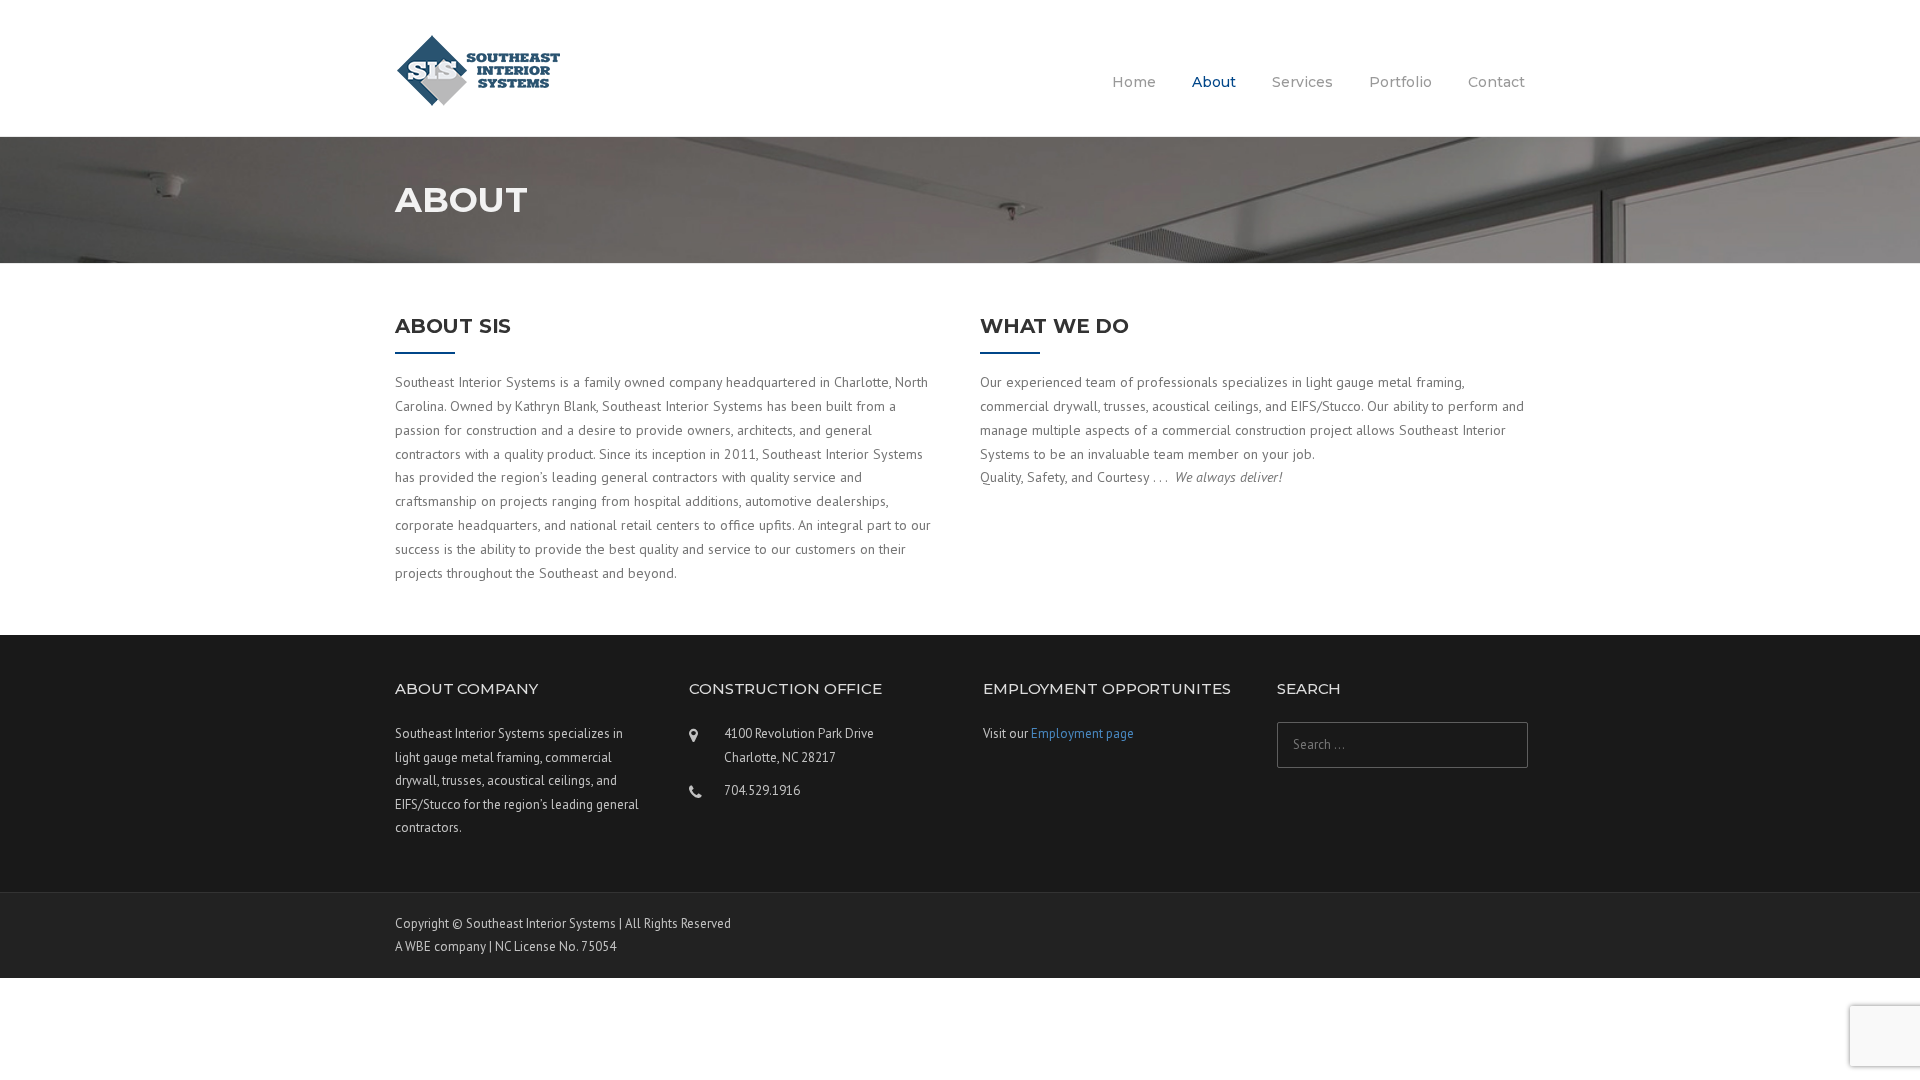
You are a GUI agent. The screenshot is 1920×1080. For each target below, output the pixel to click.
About (1214, 82)
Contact (1496, 82)
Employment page (1082, 733)
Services (1302, 82)
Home (1134, 82)
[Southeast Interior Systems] (480, 69)
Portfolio (1400, 82)
